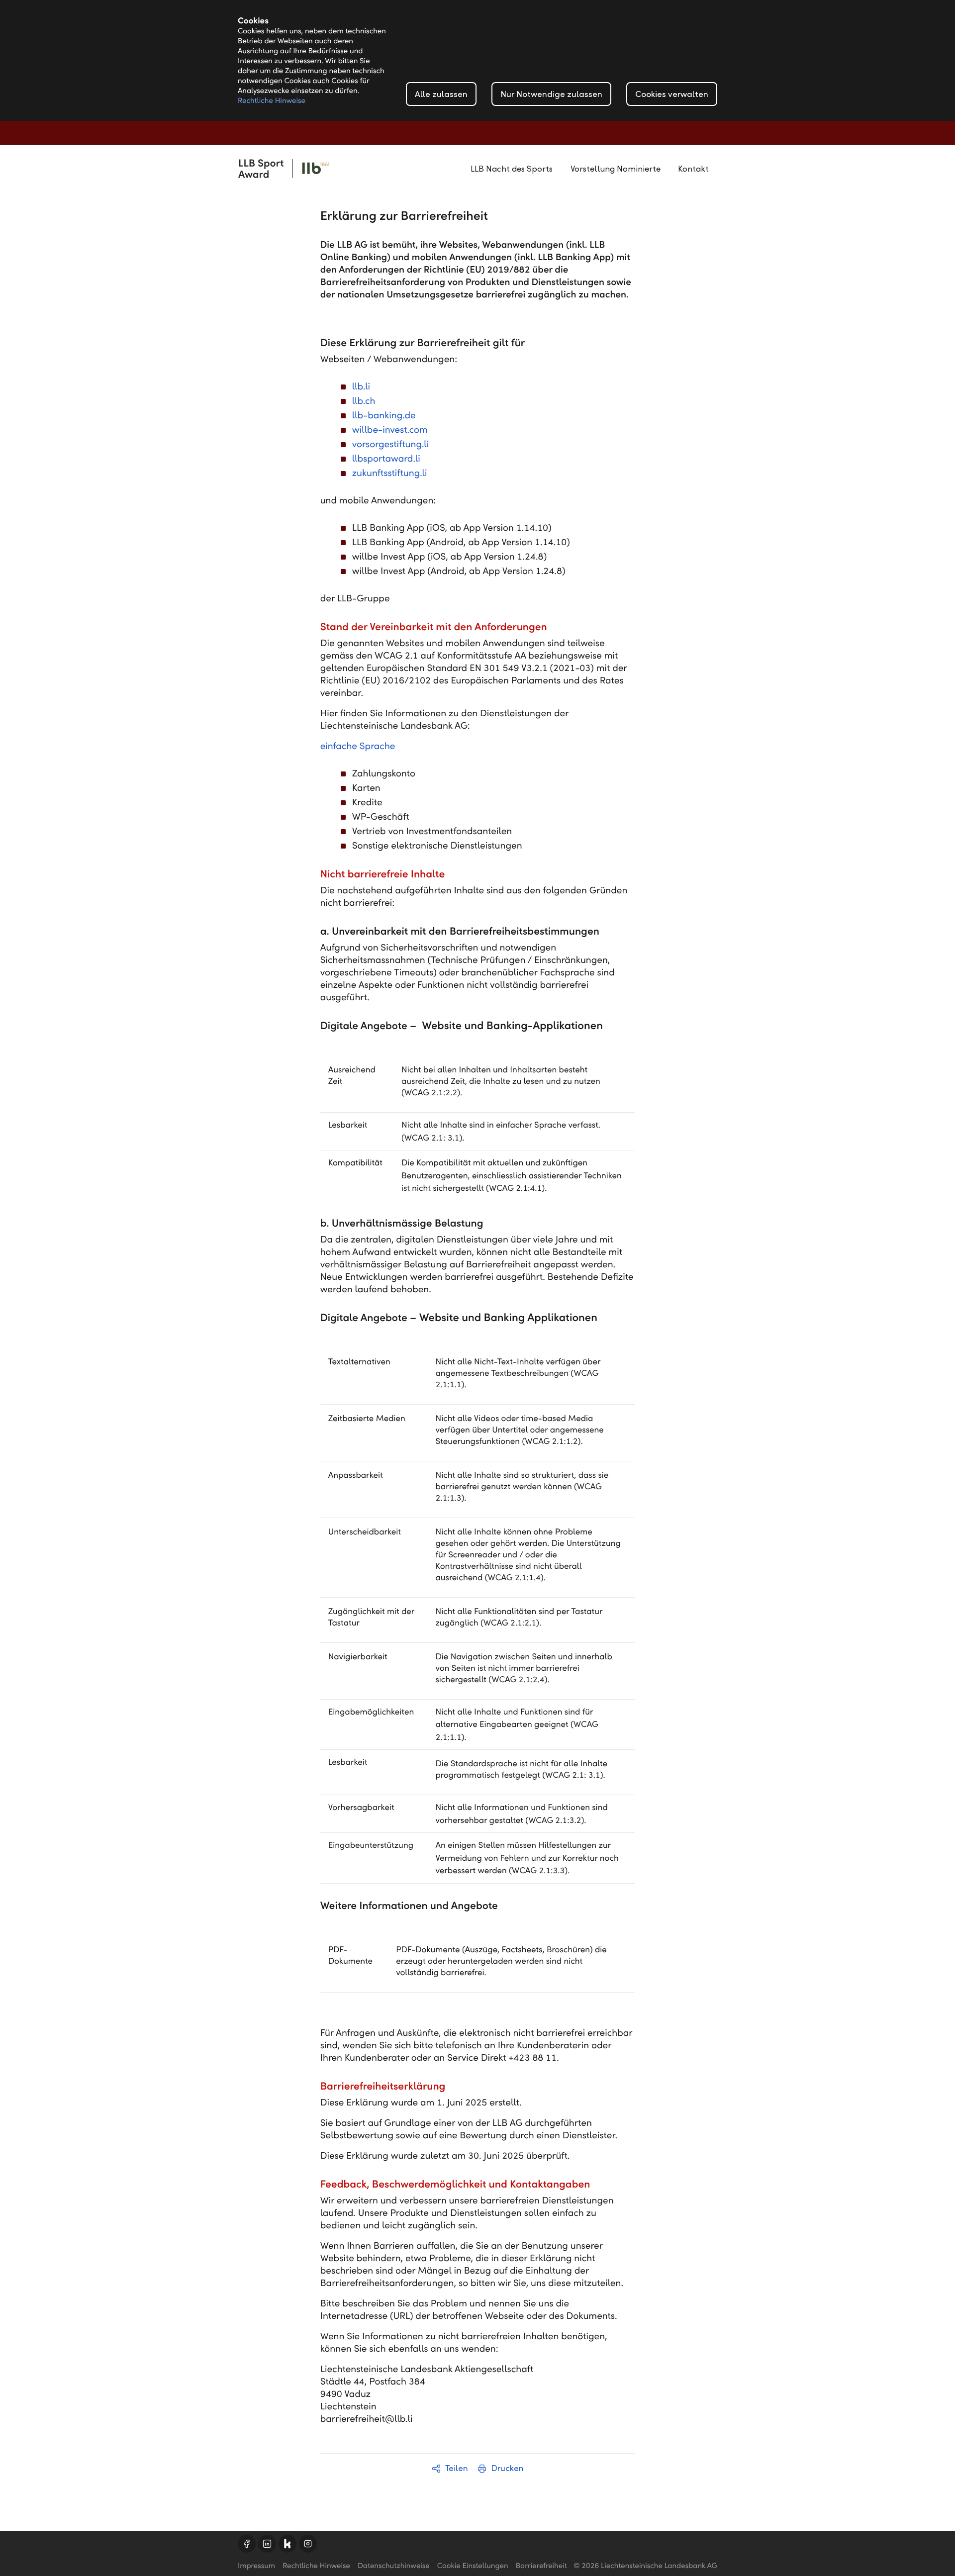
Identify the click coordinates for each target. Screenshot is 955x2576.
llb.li (361, 387)
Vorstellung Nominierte (616, 169)
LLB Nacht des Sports (512, 169)
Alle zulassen (441, 94)
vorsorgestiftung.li (391, 444)
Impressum (256, 2566)
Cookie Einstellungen (473, 2566)
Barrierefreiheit (541, 2566)
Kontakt (693, 169)
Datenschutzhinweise (394, 2566)
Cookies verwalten (672, 94)
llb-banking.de (384, 416)
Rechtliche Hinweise (272, 101)
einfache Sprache (358, 746)
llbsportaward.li (386, 459)
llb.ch (364, 401)
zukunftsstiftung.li (390, 473)
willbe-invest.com (390, 430)
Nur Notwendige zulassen (551, 94)
